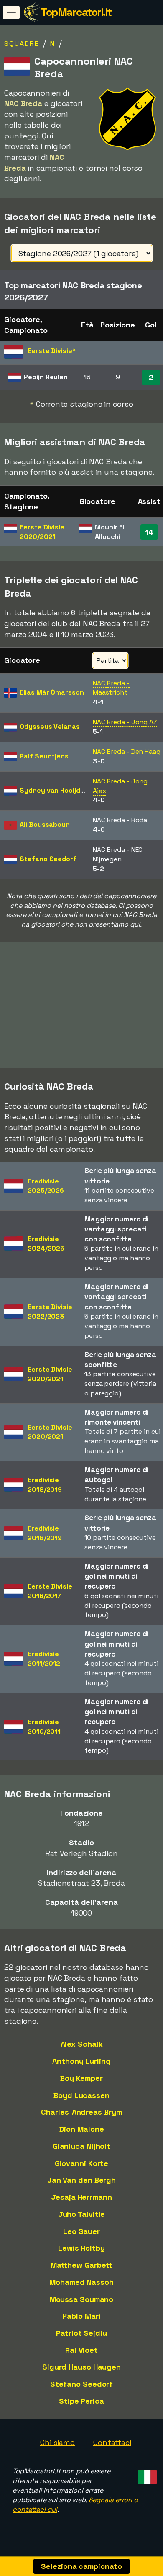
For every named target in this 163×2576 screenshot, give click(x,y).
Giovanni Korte (82, 2163)
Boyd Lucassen (81, 2095)
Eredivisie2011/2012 (44, 1659)
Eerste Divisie (42, 532)
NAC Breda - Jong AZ (125, 722)
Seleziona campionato (81, 2566)
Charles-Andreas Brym (81, 2112)
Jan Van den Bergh (81, 2180)
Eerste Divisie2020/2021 (50, 1374)
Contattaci (112, 2442)
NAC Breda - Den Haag (127, 752)
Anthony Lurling (81, 2061)
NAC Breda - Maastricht (111, 688)
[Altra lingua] (146, 2474)
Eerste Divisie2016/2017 (50, 1591)
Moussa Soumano (82, 2299)
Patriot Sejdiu (81, 2333)
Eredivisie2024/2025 (46, 1244)
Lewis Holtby (81, 2248)
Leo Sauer (81, 2231)
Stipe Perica (81, 2401)
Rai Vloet (81, 2350)
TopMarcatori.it (76, 12)
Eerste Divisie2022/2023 (50, 1312)
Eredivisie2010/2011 (44, 1727)
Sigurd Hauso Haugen (81, 2367)
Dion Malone (82, 2129)
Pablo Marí (81, 2316)
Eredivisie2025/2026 (46, 1186)
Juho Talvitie (82, 2214)
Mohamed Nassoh (81, 2282)
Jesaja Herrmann (81, 2197)
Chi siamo (57, 2442)
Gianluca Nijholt (81, 2146)
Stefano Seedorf (82, 2384)
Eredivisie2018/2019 (45, 1485)
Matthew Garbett (82, 2265)
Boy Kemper (81, 2078)
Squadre (22, 44)
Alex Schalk (82, 2044)
